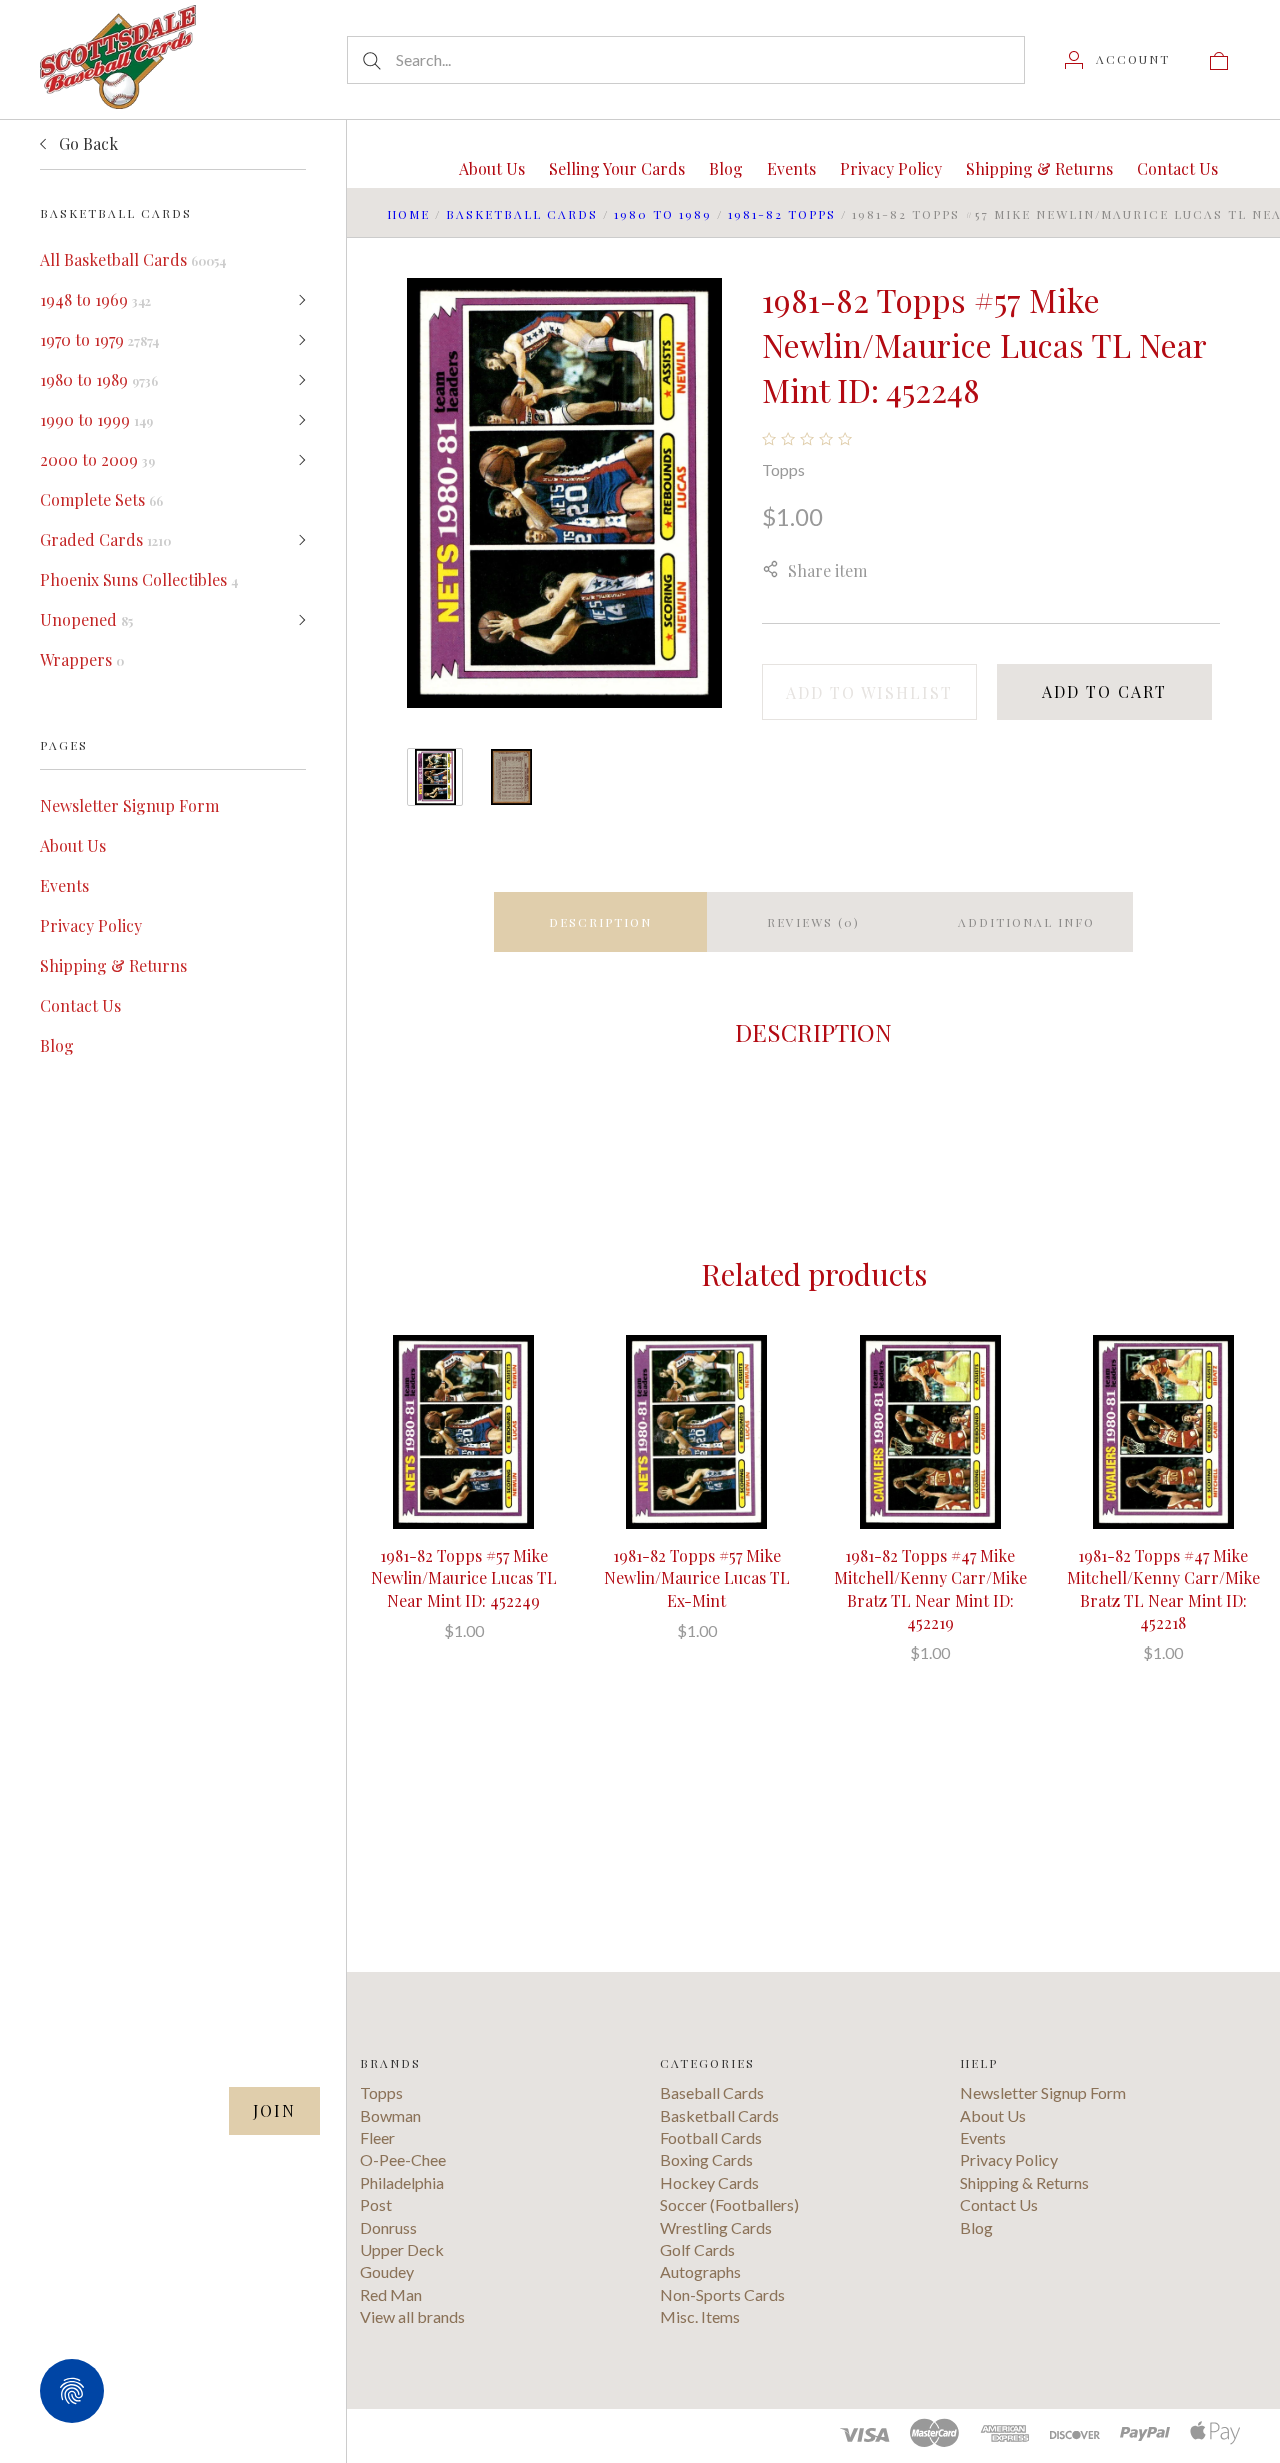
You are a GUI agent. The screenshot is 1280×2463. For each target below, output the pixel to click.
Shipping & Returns (113, 965)
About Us (73, 845)
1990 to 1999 (96, 419)
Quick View (463, 1368)
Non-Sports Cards (722, 2294)
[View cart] (1219, 59)
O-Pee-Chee (403, 2159)
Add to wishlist (869, 692)
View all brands (412, 2316)
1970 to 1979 (99, 339)
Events (64, 885)
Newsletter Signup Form (129, 805)
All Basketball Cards (133, 259)
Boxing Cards (706, 2159)
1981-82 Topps (782, 214)
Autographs (700, 2271)
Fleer (377, 2137)
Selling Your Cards (617, 168)
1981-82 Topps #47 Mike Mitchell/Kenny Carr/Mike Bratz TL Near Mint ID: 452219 (930, 1589)
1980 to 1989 (99, 379)
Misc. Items (700, 2316)
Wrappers (82, 659)
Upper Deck (402, 2249)
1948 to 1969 (95, 299)
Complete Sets (101, 499)
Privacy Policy (91, 925)
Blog (57, 1045)
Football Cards (711, 2137)
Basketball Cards (522, 214)
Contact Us (80, 1005)
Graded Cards (105, 539)
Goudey (387, 2271)
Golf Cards (697, 2249)
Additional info (1026, 922)
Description (600, 922)
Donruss (388, 2227)
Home (408, 214)
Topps (783, 469)
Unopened (86, 619)
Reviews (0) (813, 922)
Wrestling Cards (716, 2227)
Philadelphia (402, 2182)
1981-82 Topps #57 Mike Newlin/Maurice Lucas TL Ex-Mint (697, 1578)
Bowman (390, 2115)
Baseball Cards (712, 2092)
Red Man (391, 2294)
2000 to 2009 (97, 459)
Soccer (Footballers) (729, 2204)
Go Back (86, 143)
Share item (827, 570)
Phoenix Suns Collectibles (139, 579)
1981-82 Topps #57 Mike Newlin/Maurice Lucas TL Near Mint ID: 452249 (464, 1578)
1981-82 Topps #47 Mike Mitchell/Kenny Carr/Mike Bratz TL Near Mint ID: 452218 (1163, 1589)
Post (376, 2204)
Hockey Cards (709, 2182)
